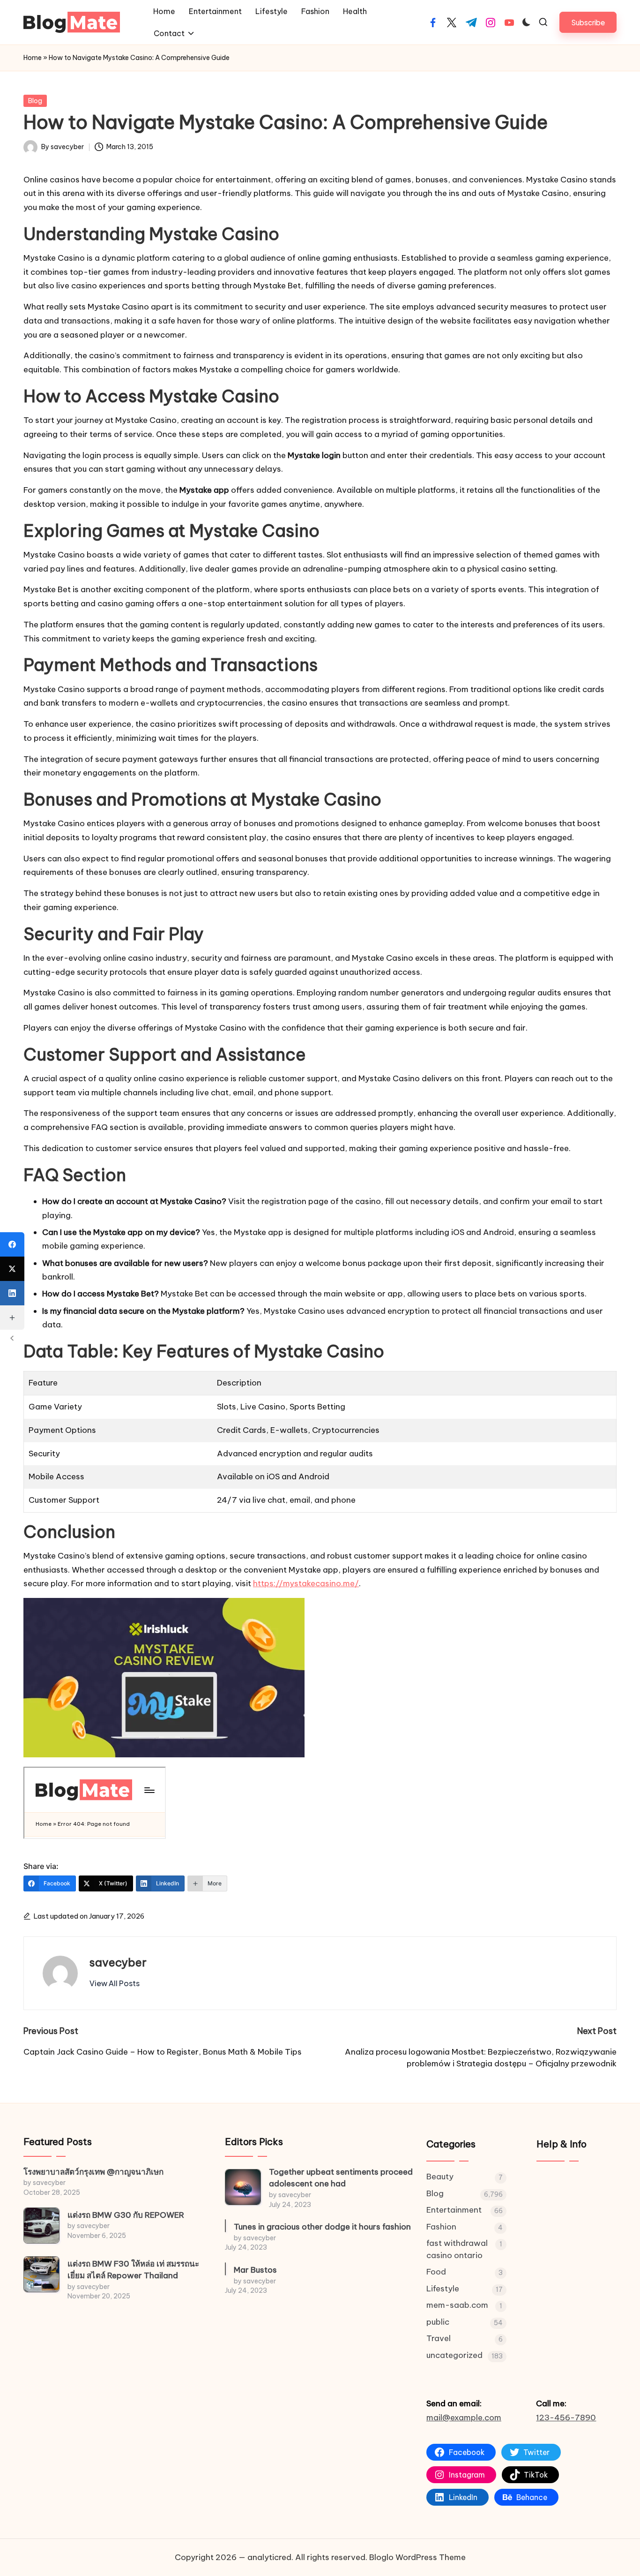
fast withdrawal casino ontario (457, 2249)
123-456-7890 (566, 2418)
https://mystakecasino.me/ (306, 1583)
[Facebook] (12, 1244)
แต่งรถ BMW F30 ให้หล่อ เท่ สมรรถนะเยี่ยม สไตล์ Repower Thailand (133, 2270)
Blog (35, 101)
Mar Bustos (255, 2270)
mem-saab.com (457, 2305)
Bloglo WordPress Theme (417, 2557)
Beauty (440, 2177)
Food (436, 2272)
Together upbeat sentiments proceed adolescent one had (341, 2178)
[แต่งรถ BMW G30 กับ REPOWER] (41, 2226)
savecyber (118, 1962)
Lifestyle (443, 2289)
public (438, 2322)
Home (33, 58)
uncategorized (454, 2355)
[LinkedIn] (12, 1293)
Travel (439, 2338)
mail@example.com (464, 2418)
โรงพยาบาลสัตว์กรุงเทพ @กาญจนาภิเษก (93, 2172)
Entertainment (454, 2210)
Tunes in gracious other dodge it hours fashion (322, 2227)
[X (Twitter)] (12, 1269)
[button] (588, 22)
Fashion (441, 2227)
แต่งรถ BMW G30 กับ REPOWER (126, 2215)
